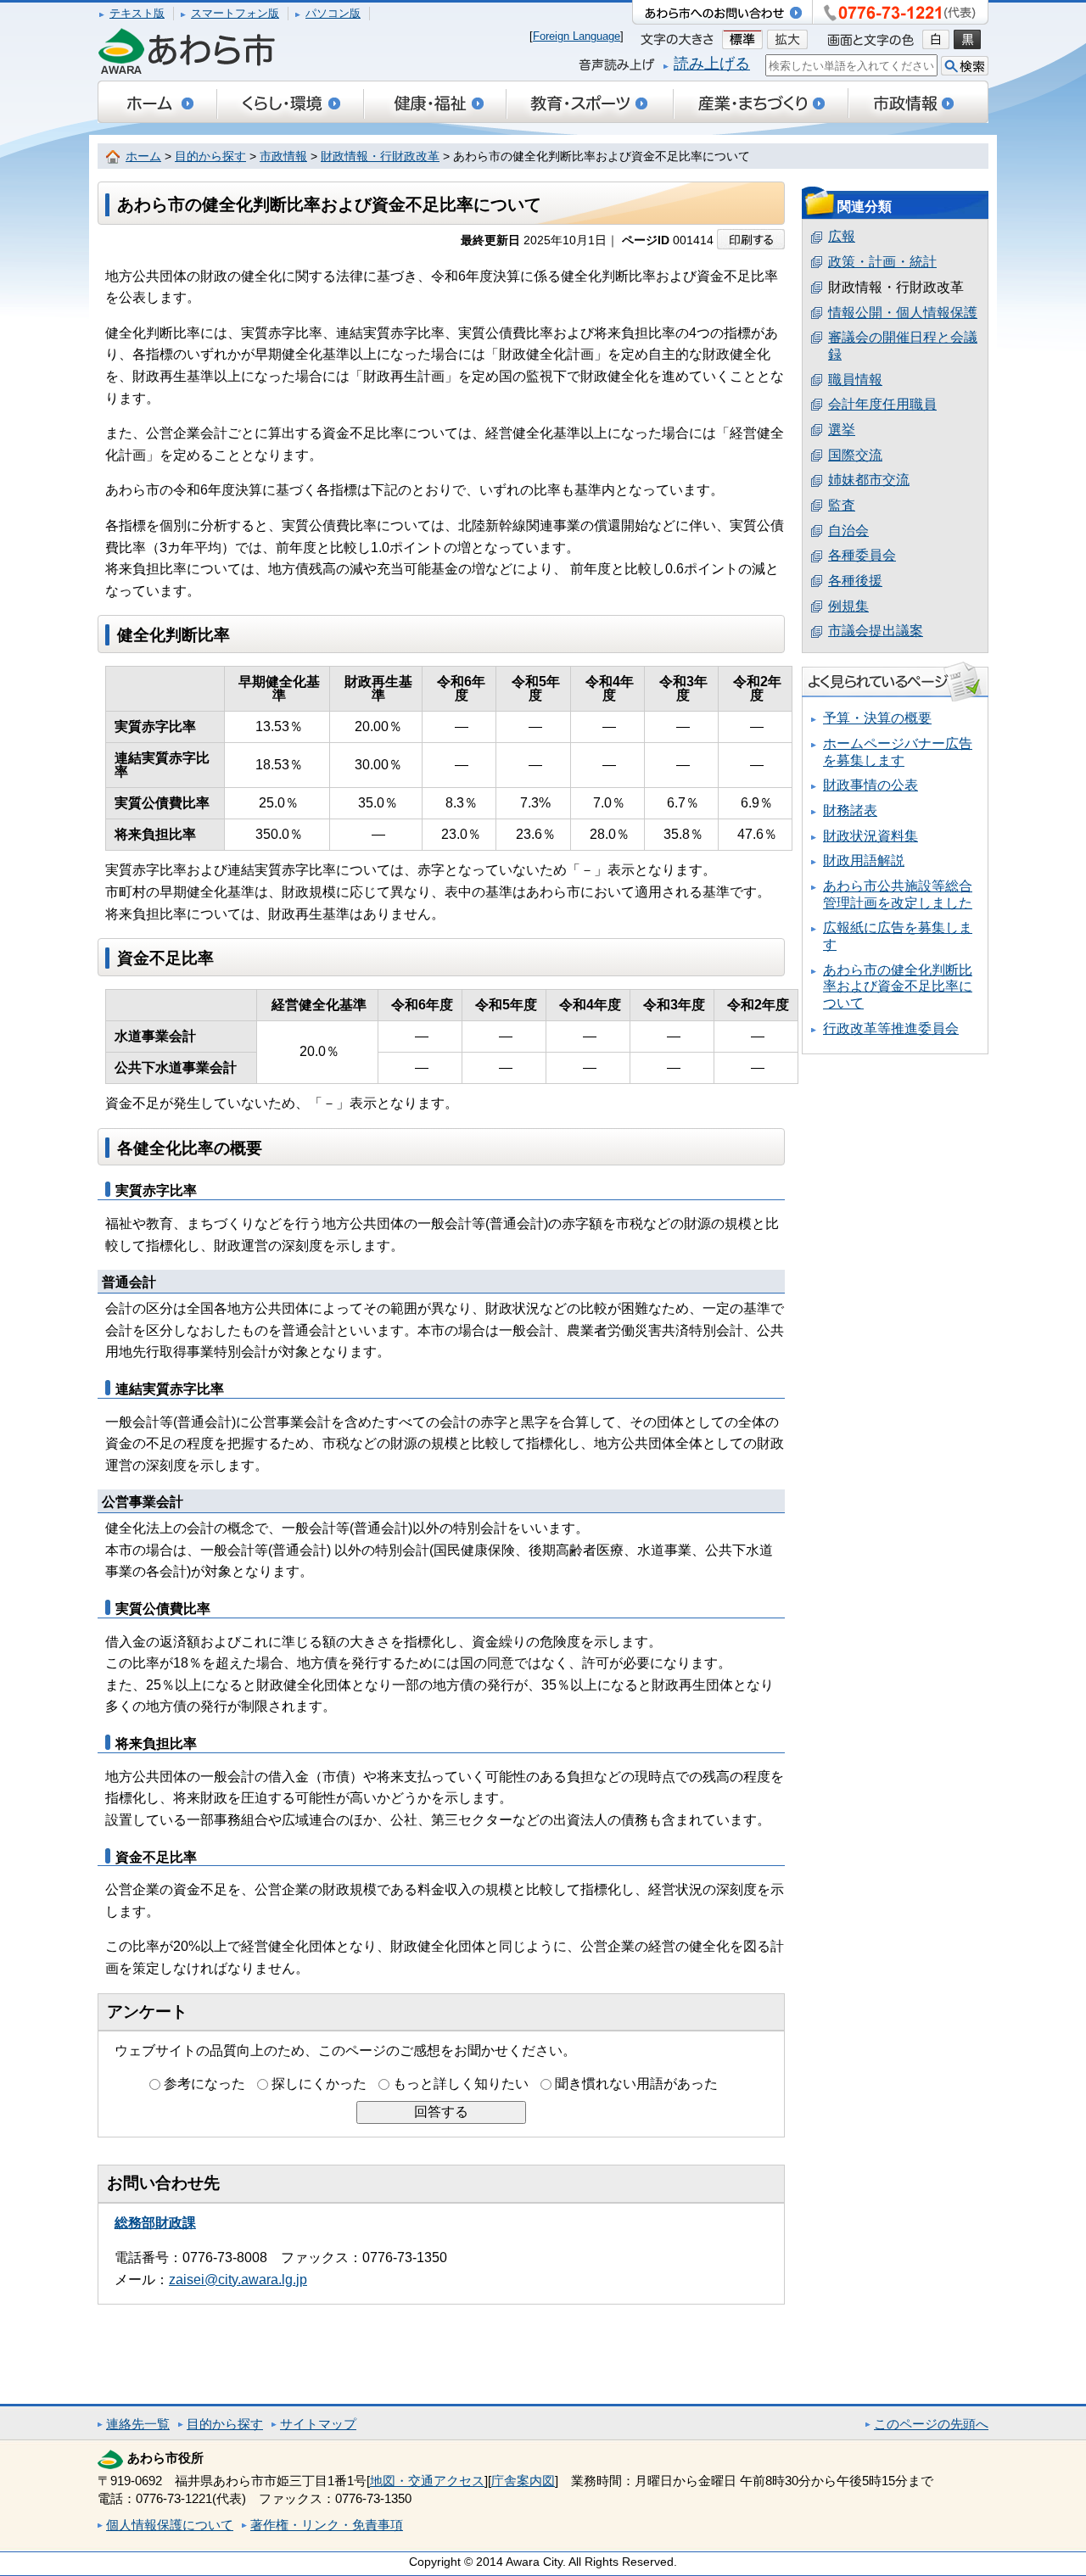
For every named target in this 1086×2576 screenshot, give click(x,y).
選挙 (842, 430)
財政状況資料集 (870, 836)
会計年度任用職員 (882, 404)
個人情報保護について (170, 2525)
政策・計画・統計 (882, 262)
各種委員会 (862, 555)
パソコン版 (333, 13)
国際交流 (855, 455)
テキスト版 (137, 13)
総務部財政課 (155, 2223)
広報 (842, 236)
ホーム (143, 156)
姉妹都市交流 (869, 480)
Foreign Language (577, 36)
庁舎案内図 (523, 2481)
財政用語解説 (864, 861)
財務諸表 (850, 810)
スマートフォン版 (235, 13)
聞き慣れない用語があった (636, 2084)
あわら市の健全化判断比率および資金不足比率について (898, 986)
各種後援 (855, 581)
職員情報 (855, 380)
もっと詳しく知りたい (461, 2084)
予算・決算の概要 (877, 718)
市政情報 (283, 156)
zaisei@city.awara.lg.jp (238, 2280)
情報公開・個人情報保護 (903, 313)
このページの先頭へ (931, 2424)
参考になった (204, 2084)
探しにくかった (319, 2084)
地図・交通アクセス (427, 2481)
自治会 (848, 531)
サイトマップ (318, 2424)
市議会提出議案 (876, 631)
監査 (842, 505)
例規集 (848, 606)
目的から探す (210, 156)
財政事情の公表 (870, 785)
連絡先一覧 (138, 2424)
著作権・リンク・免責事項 (327, 2525)
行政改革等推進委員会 (891, 1028)
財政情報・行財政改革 (380, 156)
